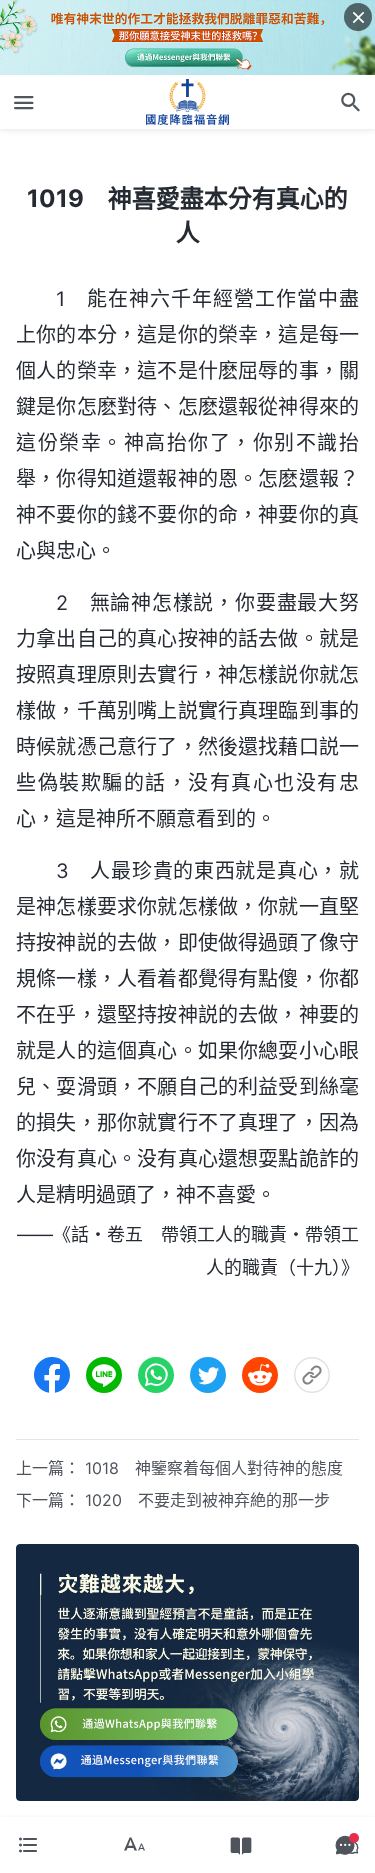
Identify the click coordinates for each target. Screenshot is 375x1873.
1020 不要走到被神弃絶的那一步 (207, 1500)
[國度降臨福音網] (188, 102)
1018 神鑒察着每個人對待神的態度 (214, 1468)
